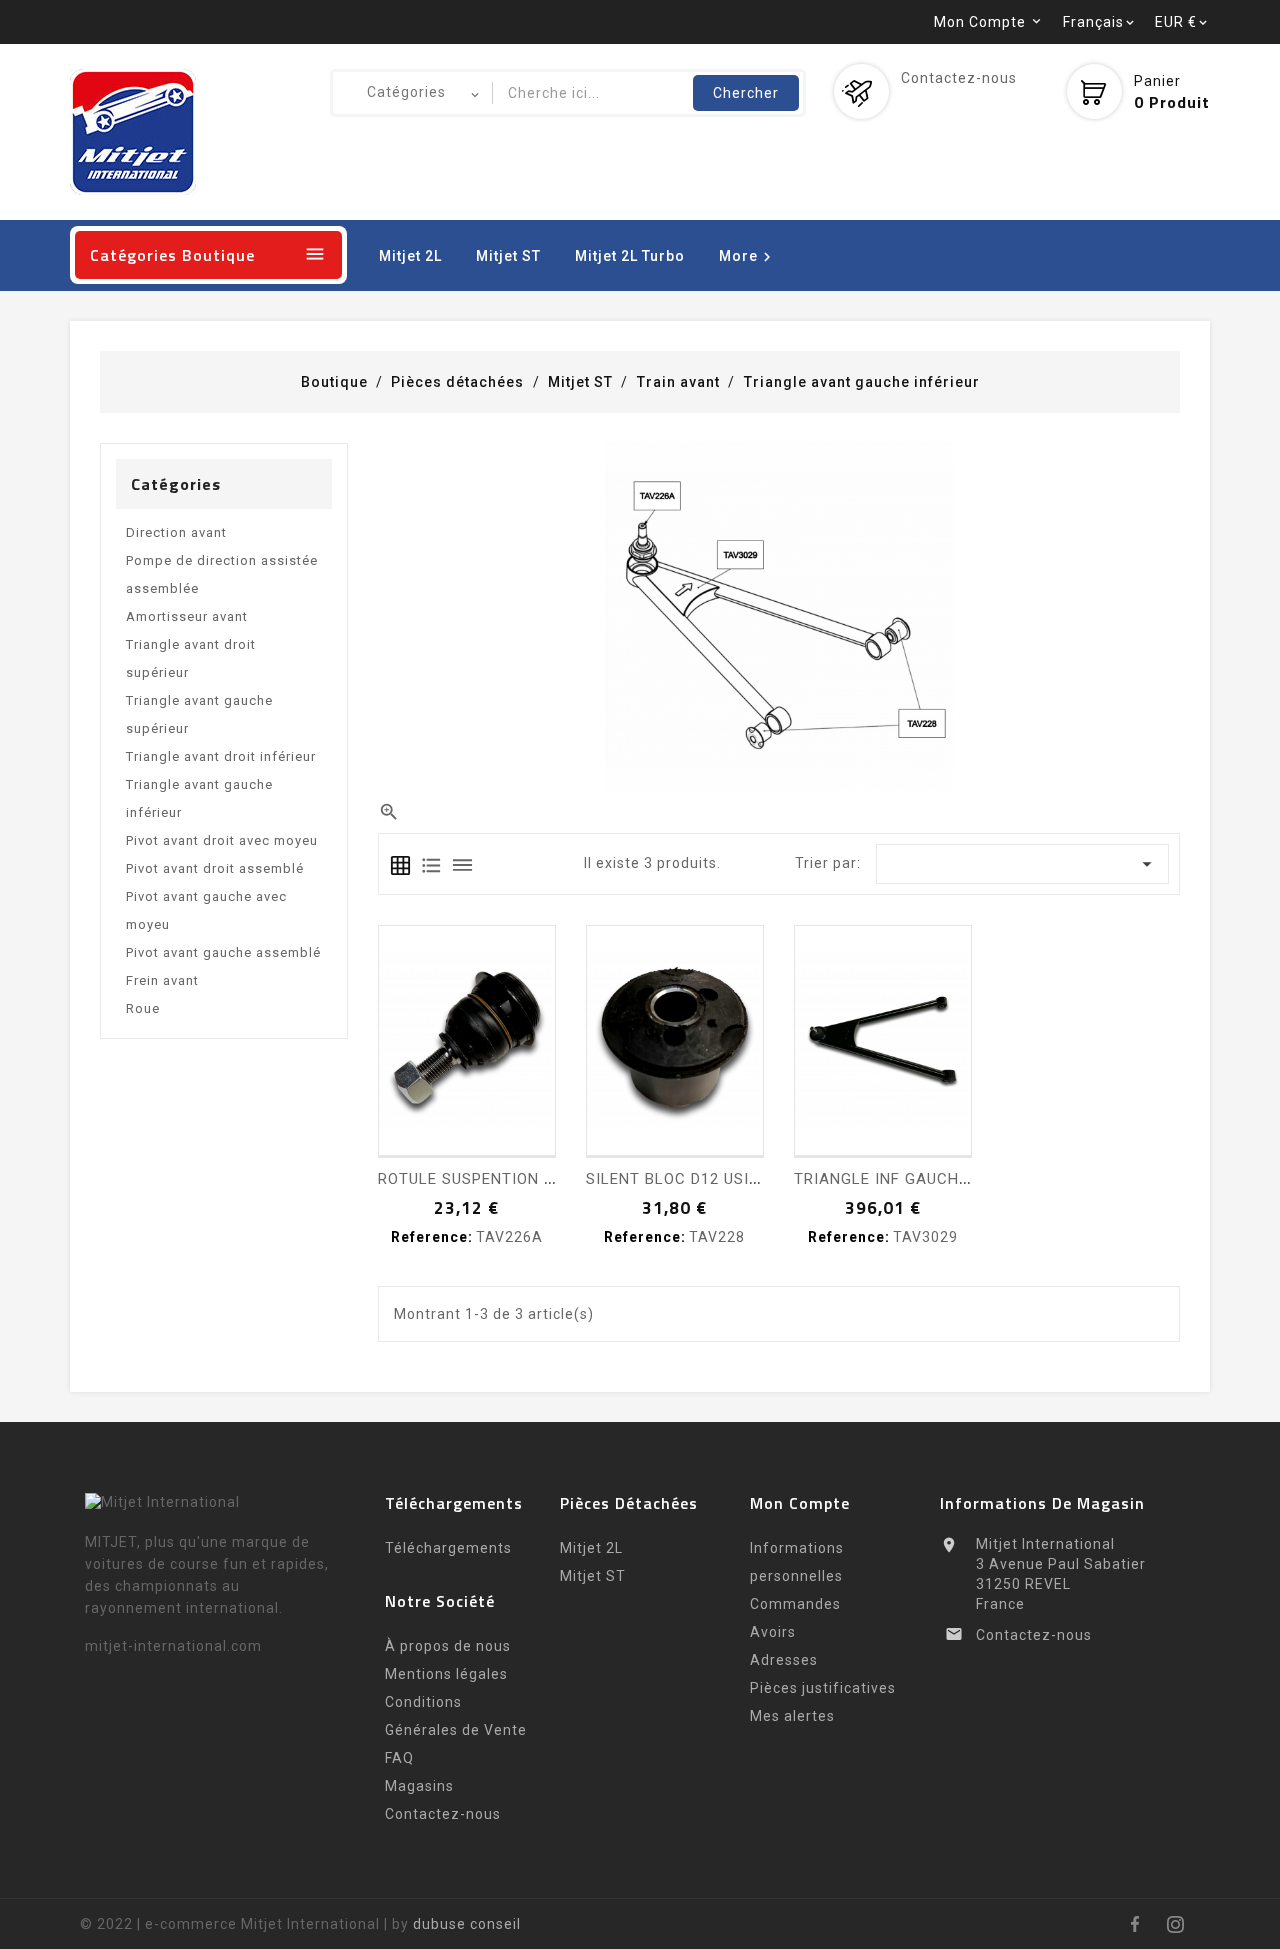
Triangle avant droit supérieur (191, 658)
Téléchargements (448, 1548)
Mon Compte (800, 1503)
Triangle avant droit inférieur (221, 756)
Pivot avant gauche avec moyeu (206, 910)
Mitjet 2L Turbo (630, 256)
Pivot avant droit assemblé (215, 868)
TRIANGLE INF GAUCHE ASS (899, 1179)
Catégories (176, 484)
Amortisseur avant (187, 616)
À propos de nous (448, 1646)
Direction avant (176, 532)
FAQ (399, 1758)
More (748, 257)
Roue (143, 1008)
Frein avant (162, 980)
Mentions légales (446, 1674)
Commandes (795, 1604)
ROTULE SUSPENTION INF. (474, 1179)
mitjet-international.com (173, 1646)
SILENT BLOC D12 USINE (677, 1179)
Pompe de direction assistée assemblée (222, 574)
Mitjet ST (508, 256)
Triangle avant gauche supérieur (199, 714)
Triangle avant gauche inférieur (199, 798)
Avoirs (773, 1632)
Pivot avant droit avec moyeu (222, 840)
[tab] (400, 865)
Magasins (419, 1786)
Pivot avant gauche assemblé (223, 952)
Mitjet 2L (410, 256)
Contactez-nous (959, 78)
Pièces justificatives (823, 1688)
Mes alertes (792, 1716)
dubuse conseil (467, 1924)
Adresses (784, 1660)
